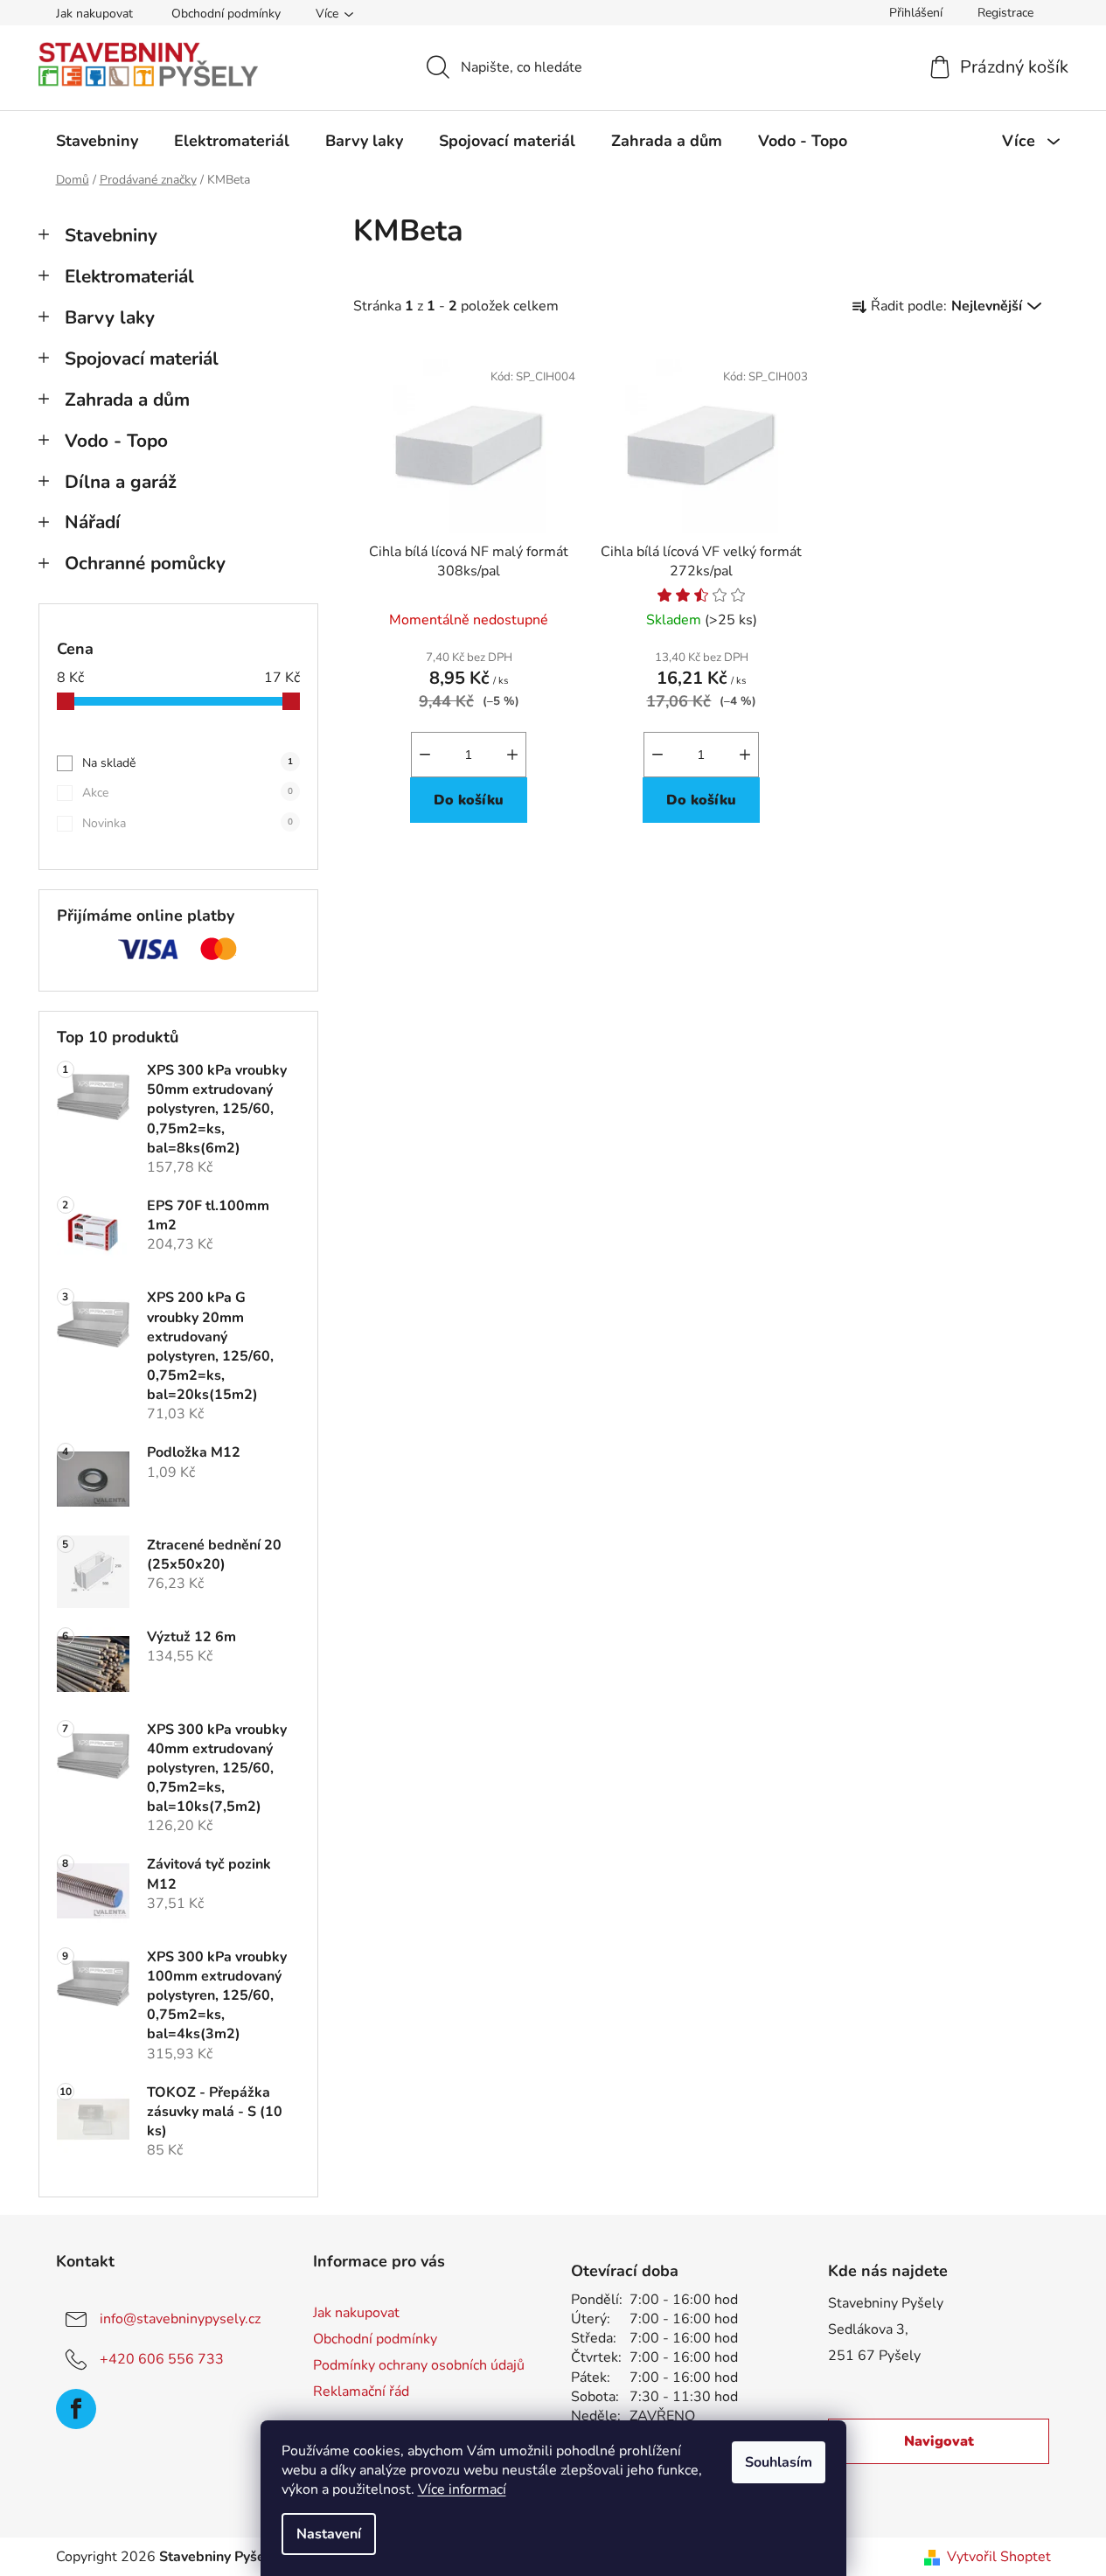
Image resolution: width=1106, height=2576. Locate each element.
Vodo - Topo (116, 441)
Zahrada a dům (127, 400)
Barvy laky (110, 317)
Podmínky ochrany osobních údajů (419, 2365)
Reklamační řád (361, 2392)
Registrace (1005, 13)
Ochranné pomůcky (145, 563)
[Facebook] (76, 2409)
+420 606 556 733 (162, 2359)
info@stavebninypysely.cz (180, 2319)
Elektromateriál (129, 276)
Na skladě (188, 763)
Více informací (462, 2489)
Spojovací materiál (142, 359)
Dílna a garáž (121, 482)
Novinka (188, 823)
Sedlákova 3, (868, 2329)
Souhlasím (779, 2462)
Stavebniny (111, 235)
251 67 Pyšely (874, 2356)
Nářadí (92, 522)
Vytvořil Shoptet (999, 2557)
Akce (188, 793)
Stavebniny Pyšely (886, 2303)
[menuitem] (97, 141)
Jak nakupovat (94, 14)
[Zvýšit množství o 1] (512, 755)
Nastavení (329, 2534)
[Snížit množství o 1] (425, 755)
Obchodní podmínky (226, 14)
